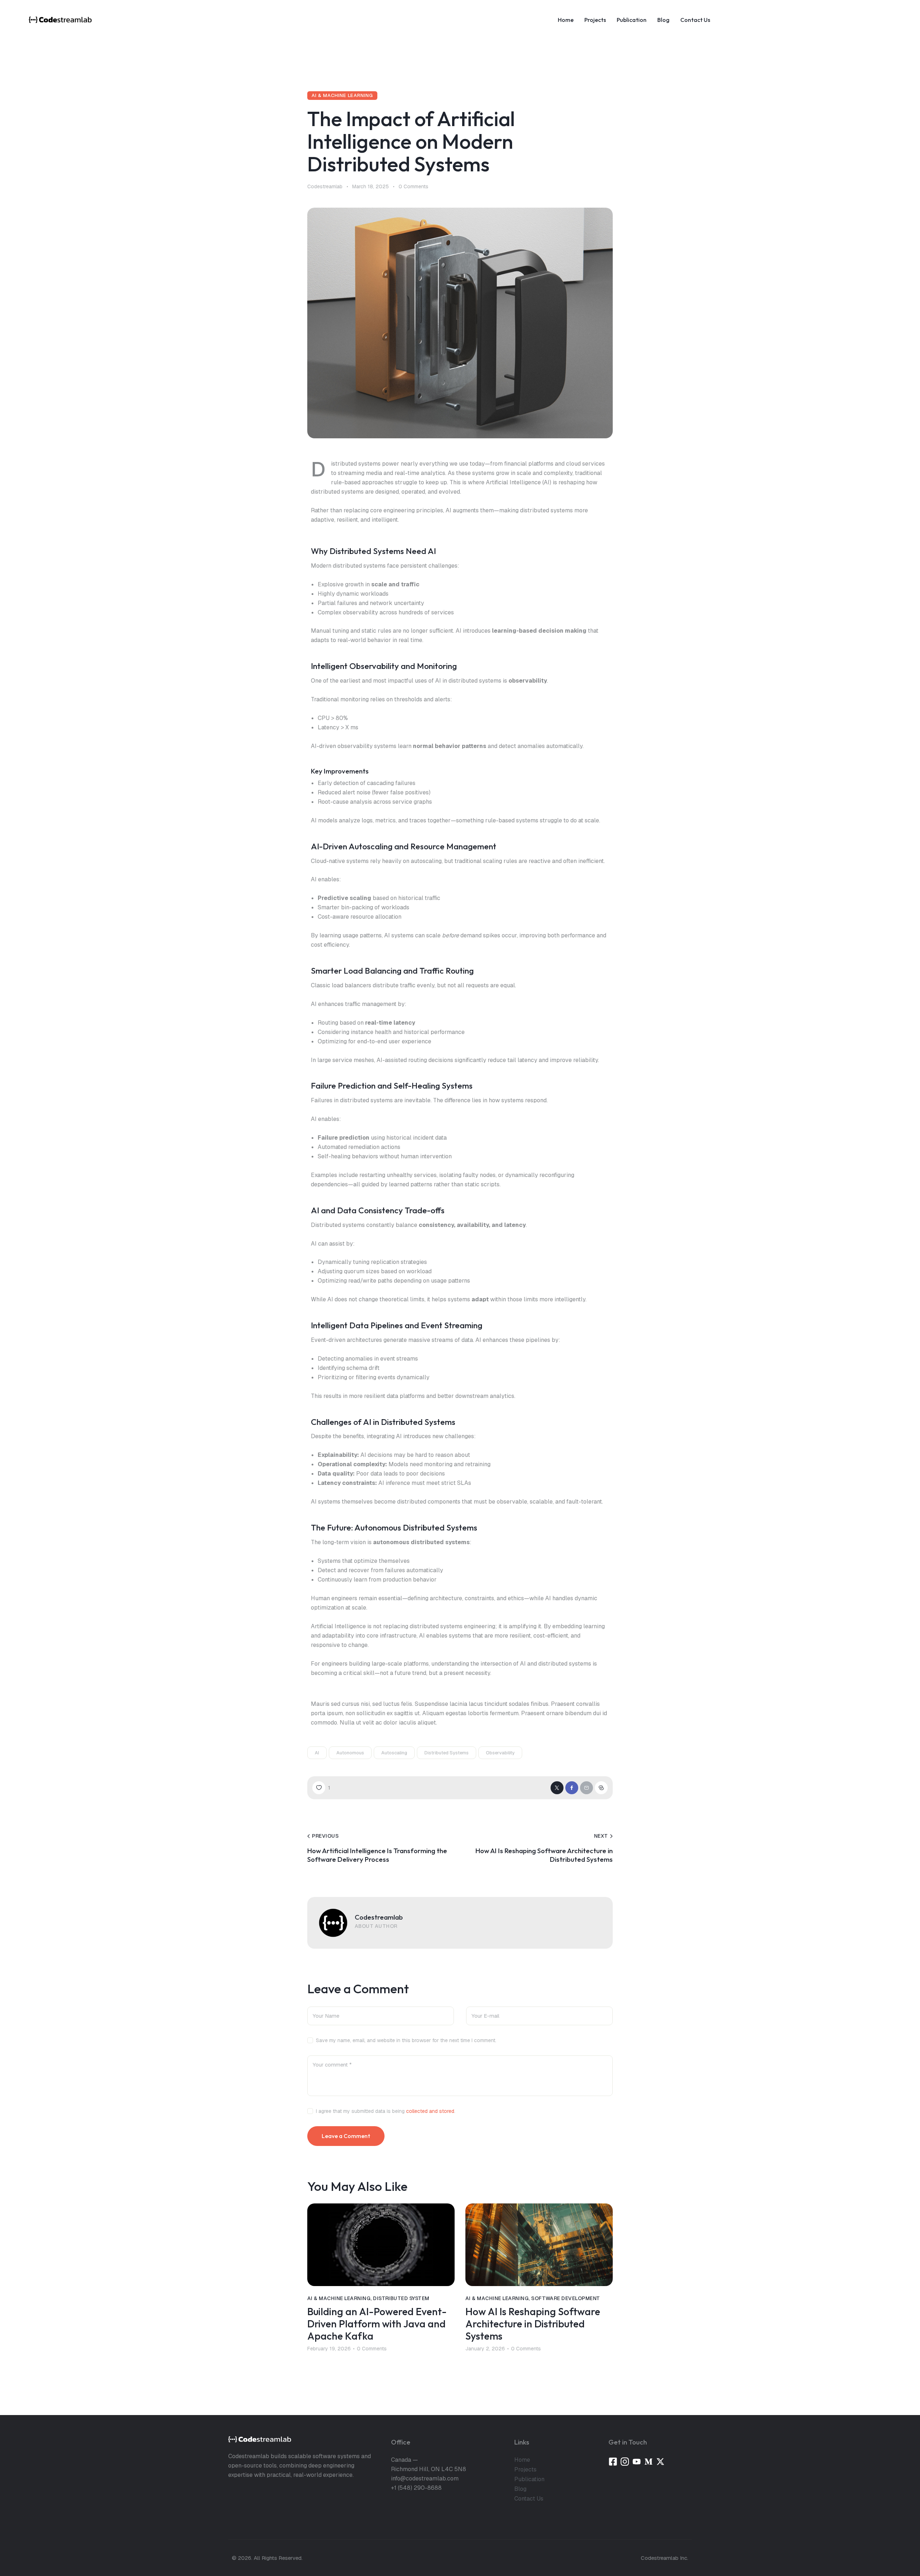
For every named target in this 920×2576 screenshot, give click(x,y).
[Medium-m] (648, 2462)
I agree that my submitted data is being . (386, 2111)
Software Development (566, 2298)
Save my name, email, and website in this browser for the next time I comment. (406, 2040)
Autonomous (350, 1753)
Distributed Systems (447, 1753)
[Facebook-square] (613, 2462)
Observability (500, 1753)
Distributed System (401, 2298)
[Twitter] (557, 1788)
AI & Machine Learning (342, 95)
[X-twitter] (660, 2462)
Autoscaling (394, 1753)
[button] (321, 1788)
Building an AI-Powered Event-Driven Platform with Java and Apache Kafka (377, 2324)
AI (317, 1753)
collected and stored (430, 2111)
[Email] (586, 1788)
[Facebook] (572, 1788)
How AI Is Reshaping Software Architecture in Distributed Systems (533, 2324)
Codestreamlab (379, 1917)
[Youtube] (637, 2462)
